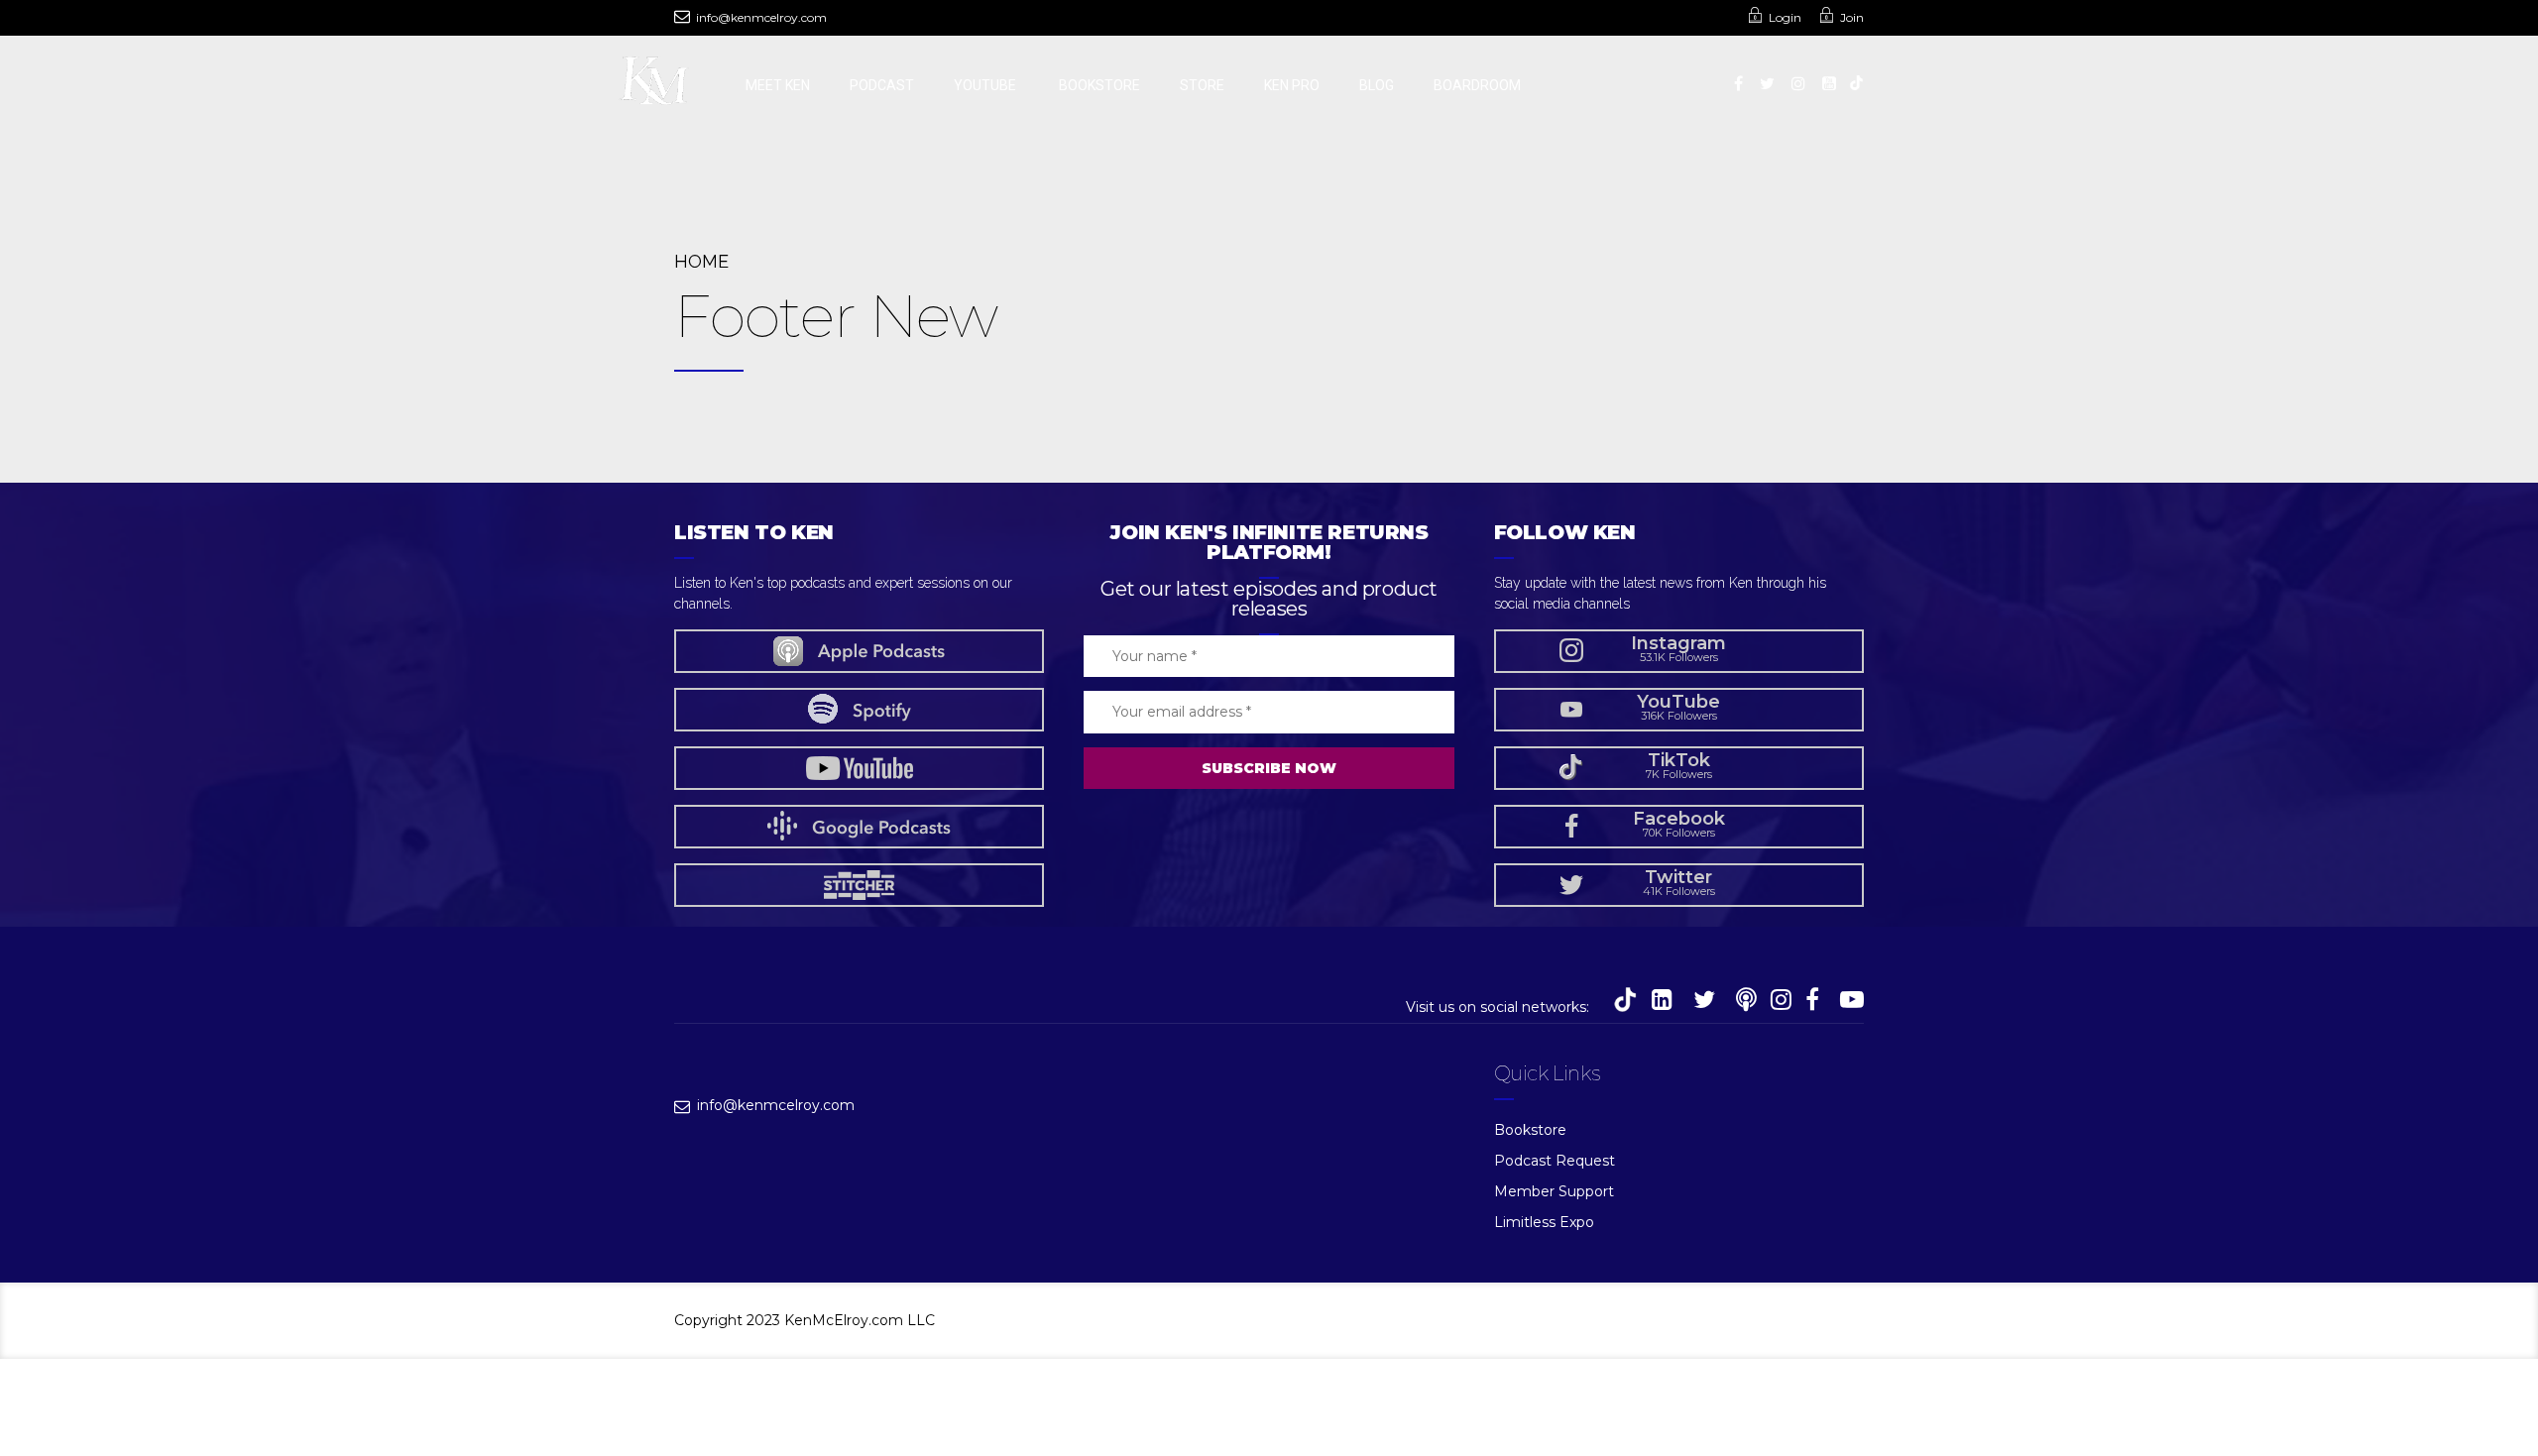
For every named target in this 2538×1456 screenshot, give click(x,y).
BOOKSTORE (1099, 85)
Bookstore (1530, 1130)
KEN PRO (1292, 85)
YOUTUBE (986, 85)
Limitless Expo (1544, 1222)
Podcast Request (1555, 1161)
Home (701, 261)
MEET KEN (778, 85)
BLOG (1377, 85)
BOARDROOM (1477, 85)
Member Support (1554, 1191)
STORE (1202, 85)
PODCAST (882, 85)
